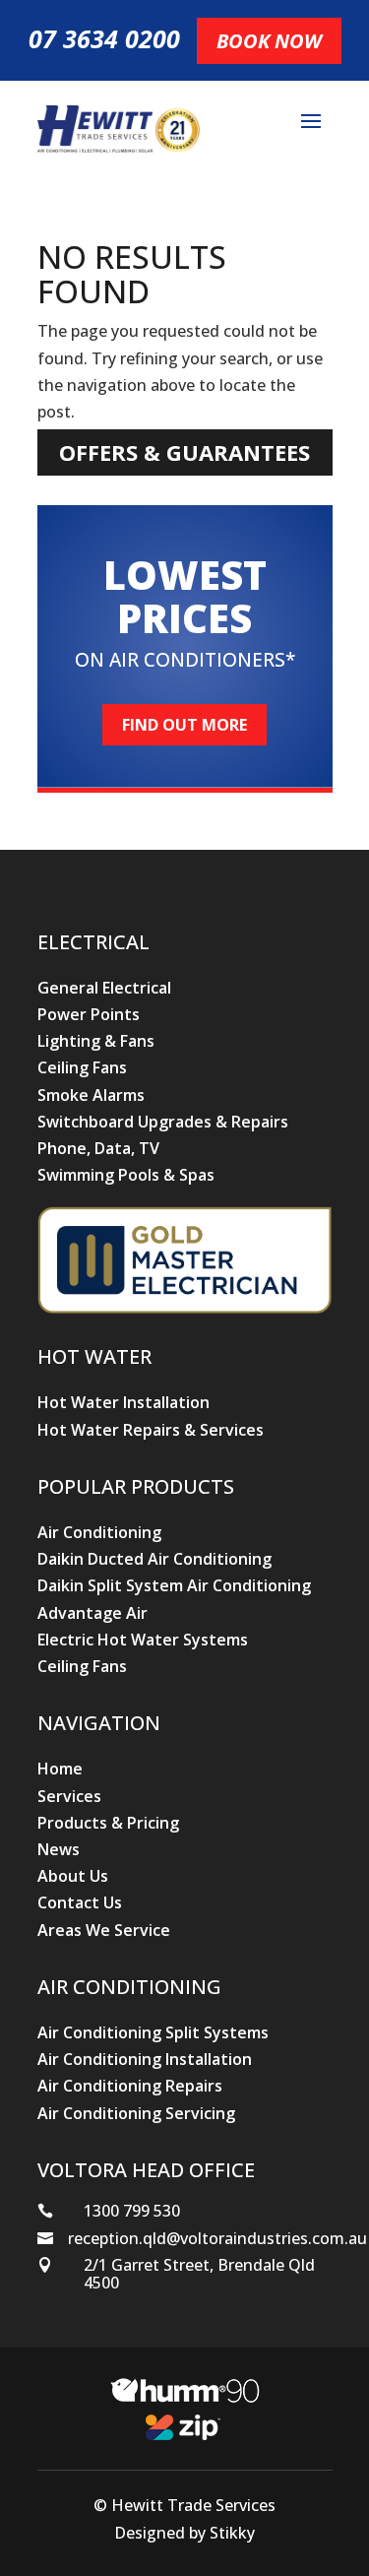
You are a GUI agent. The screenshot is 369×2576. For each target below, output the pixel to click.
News (59, 1849)
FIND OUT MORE (184, 725)
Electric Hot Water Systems (143, 1640)
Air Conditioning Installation (145, 2059)
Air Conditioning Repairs (130, 2086)
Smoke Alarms (91, 1095)
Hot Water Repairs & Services (151, 1430)
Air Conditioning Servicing (136, 2113)
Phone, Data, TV (98, 1148)
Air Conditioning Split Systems (153, 2032)
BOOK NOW (269, 41)
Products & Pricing (108, 1823)
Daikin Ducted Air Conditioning (154, 1559)
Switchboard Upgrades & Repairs (163, 1122)
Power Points (89, 1014)
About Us (73, 1876)
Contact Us (80, 1902)
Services (69, 1796)
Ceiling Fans (82, 1067)
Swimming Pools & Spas (126, 1175)
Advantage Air (92, 1613)
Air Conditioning (99, 1532)
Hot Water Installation (123, 1402)
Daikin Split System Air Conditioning (174, 1585)
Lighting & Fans (96, 1041)
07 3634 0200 (104, 38)
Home (60, 1769)
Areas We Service (104, 1930)
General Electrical (104, 988)
